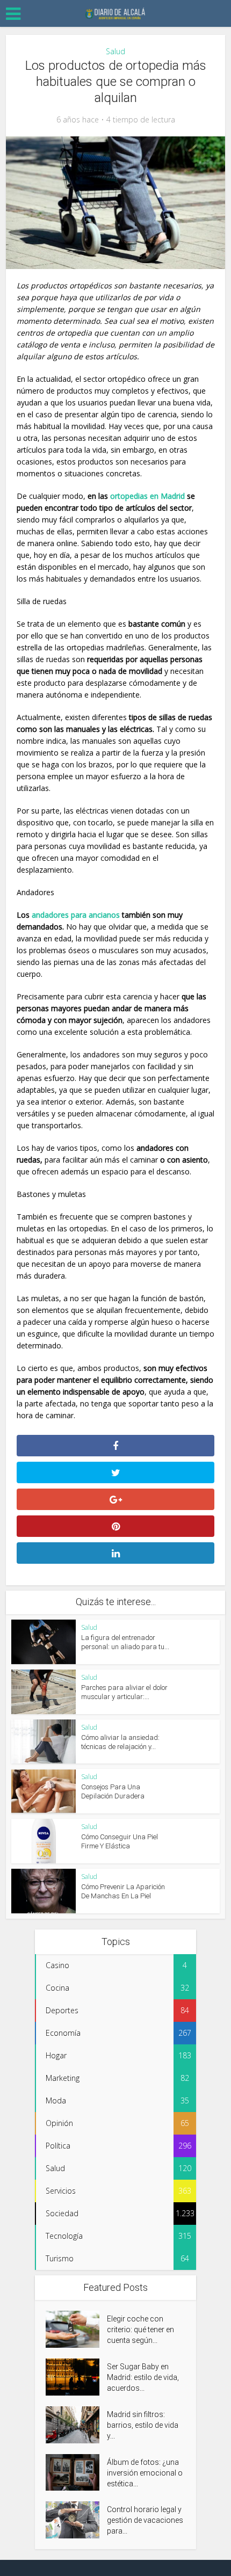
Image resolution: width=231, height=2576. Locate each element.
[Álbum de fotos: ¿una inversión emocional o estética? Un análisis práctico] (76, 2473)
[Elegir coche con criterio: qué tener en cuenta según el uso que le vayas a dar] (76, 2329)
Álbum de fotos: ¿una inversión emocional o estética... (145, 2473)
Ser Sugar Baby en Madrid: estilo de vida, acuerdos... (143, 2377)
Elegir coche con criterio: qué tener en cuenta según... (140, 2330)
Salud (115, 51)
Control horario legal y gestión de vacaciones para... (145, 2520)
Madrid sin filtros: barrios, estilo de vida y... (143, 2425)
